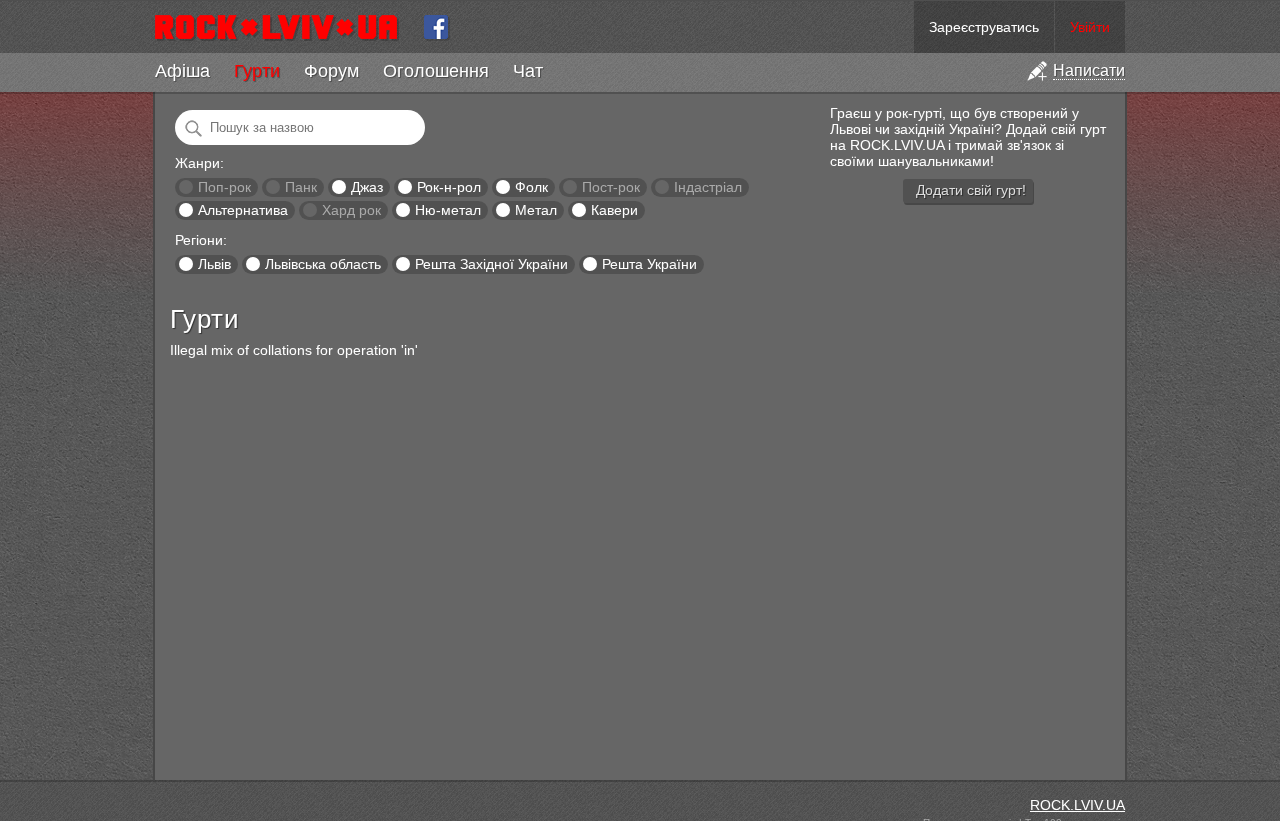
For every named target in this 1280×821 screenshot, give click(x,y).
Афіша (182, 71)
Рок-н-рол (449, 187)
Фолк (531, 187)
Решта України (649, 264)
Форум (331, 71)
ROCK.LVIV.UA (1077, 805)
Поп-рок (224, 187)
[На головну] (284, 27)
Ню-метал (448, 210)
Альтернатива (243, 210)
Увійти (1090, 27)
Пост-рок (611, 187)
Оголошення (436, 71)
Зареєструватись (984, 27)
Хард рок (351, 210)
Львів (214, 264)
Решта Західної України (491, 264)
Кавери (614, 210)
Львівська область (323, 264)
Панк (301, 187)
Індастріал (708, 187)
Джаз (367, 187)
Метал (536, 210)
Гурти (257, 71)
